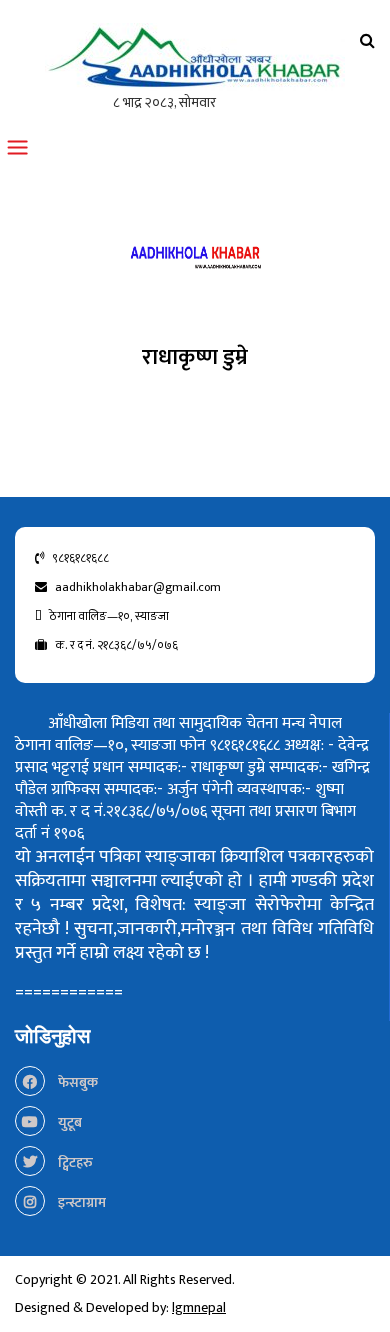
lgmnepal (199, 1307)
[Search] (367, 41)
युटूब (68, 1122)
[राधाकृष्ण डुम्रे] (195, 261)
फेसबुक (76, 1082)
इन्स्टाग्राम (80, 1202)
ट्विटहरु (74, 1162)
